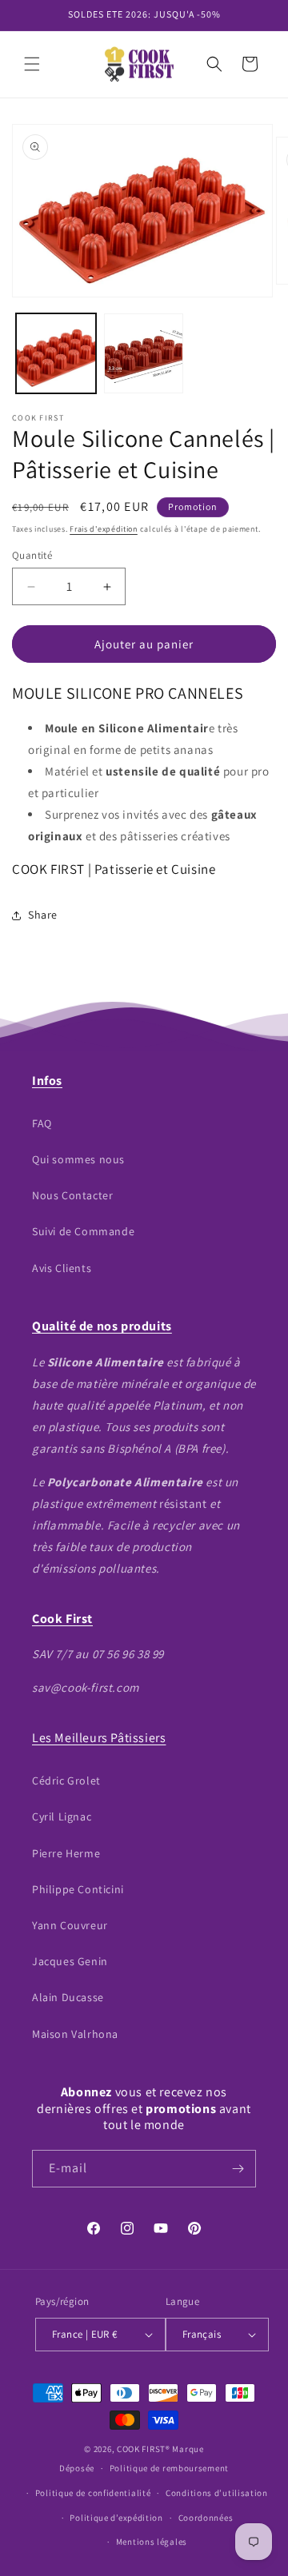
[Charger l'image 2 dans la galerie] (144, 353)
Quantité (32, 555)
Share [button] (43, 915)
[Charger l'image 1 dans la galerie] (56, 353)
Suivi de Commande (83, 1231)
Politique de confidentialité (93, 2493)
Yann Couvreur (70, 1925)
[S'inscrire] (238, 2169)
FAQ (42, 1123)
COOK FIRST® (144, 2449)
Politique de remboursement (169, 2468)
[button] (32, 64)
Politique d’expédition (116, 2518)
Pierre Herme (66, 1853)
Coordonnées (206, 2518)
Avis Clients (62, 1268)
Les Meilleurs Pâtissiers (99, 1738)
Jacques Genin (70, 1961)
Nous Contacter (72, 1195)
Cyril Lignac (62, 1816)
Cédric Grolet (66, 1780)
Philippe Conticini (78, 1889)
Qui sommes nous (78, 1159)
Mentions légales (152, 2542)
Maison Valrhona (75, 2034)
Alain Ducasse (68, 1997)
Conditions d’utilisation (217, 2493)
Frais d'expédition (104, 529)
